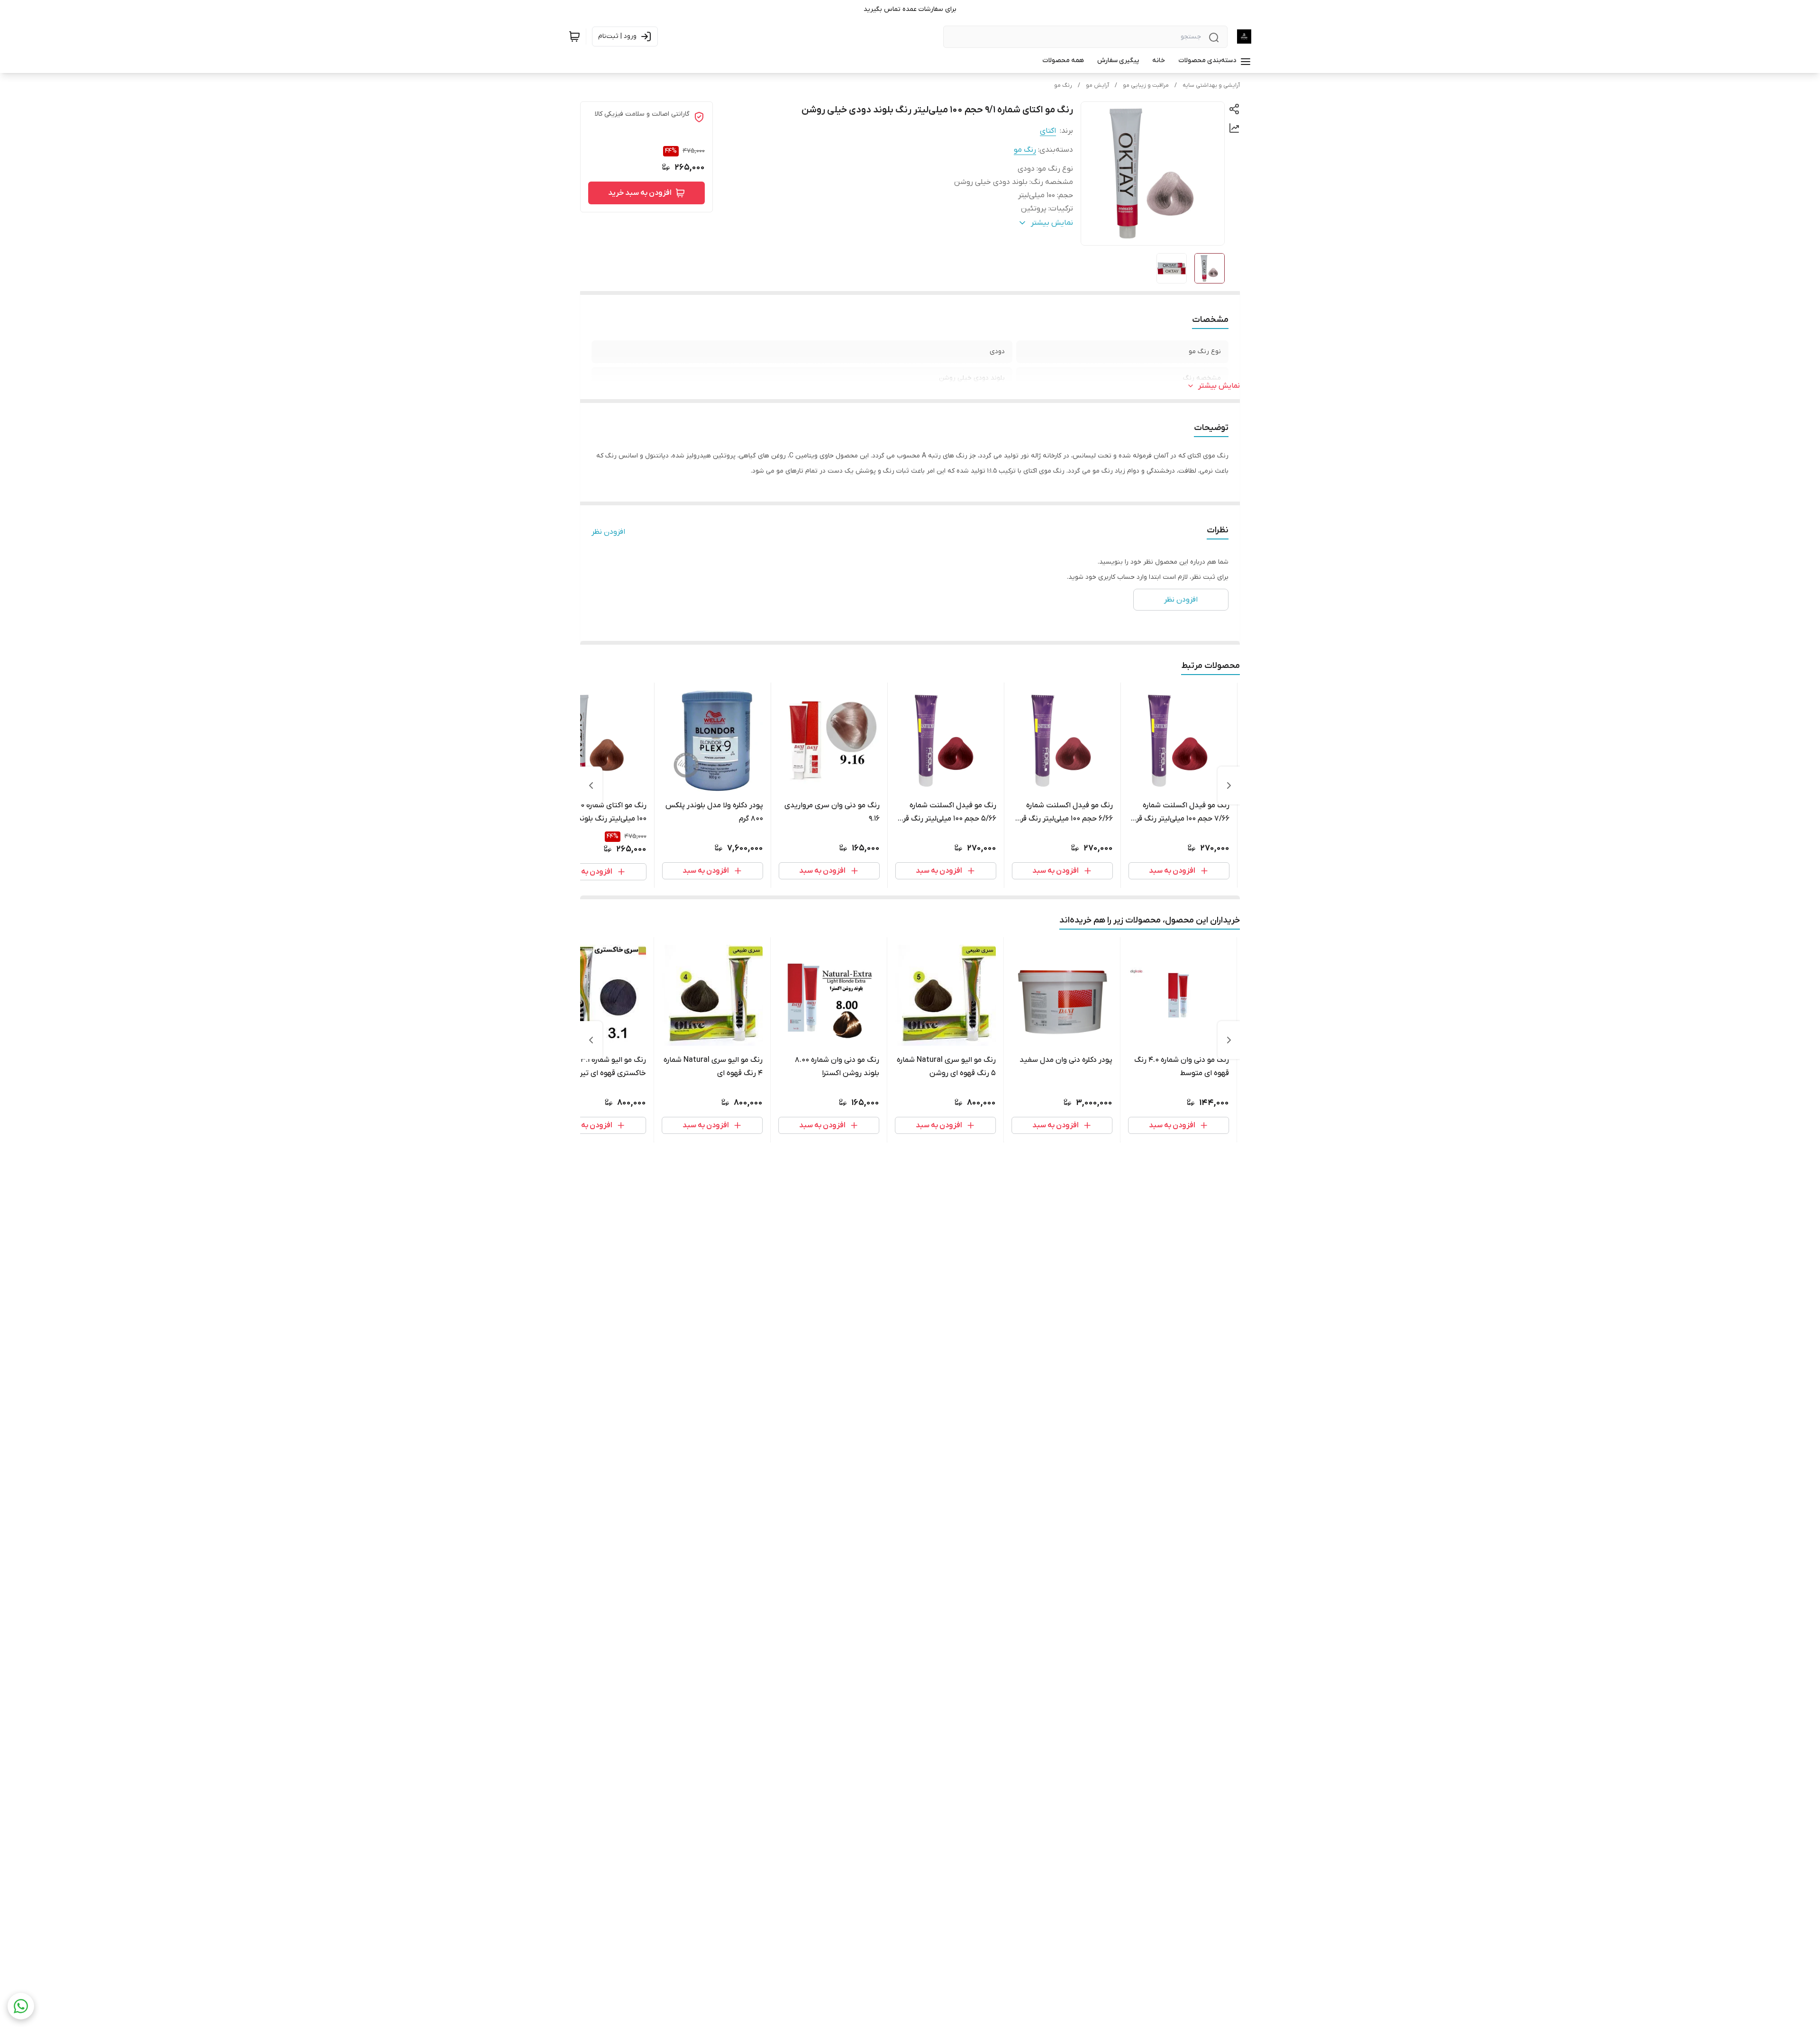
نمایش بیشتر (1219, 386)
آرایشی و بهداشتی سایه (1211, 85)
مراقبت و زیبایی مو (1146, 85)
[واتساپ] (21, 2006)
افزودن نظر (608, 532)
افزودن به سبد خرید (640, 193)
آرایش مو (1097, 85)
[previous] (1229, 785)
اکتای (1048, 131)
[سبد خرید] (574, 37)
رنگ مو (1063, 85)
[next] (591, 785)
